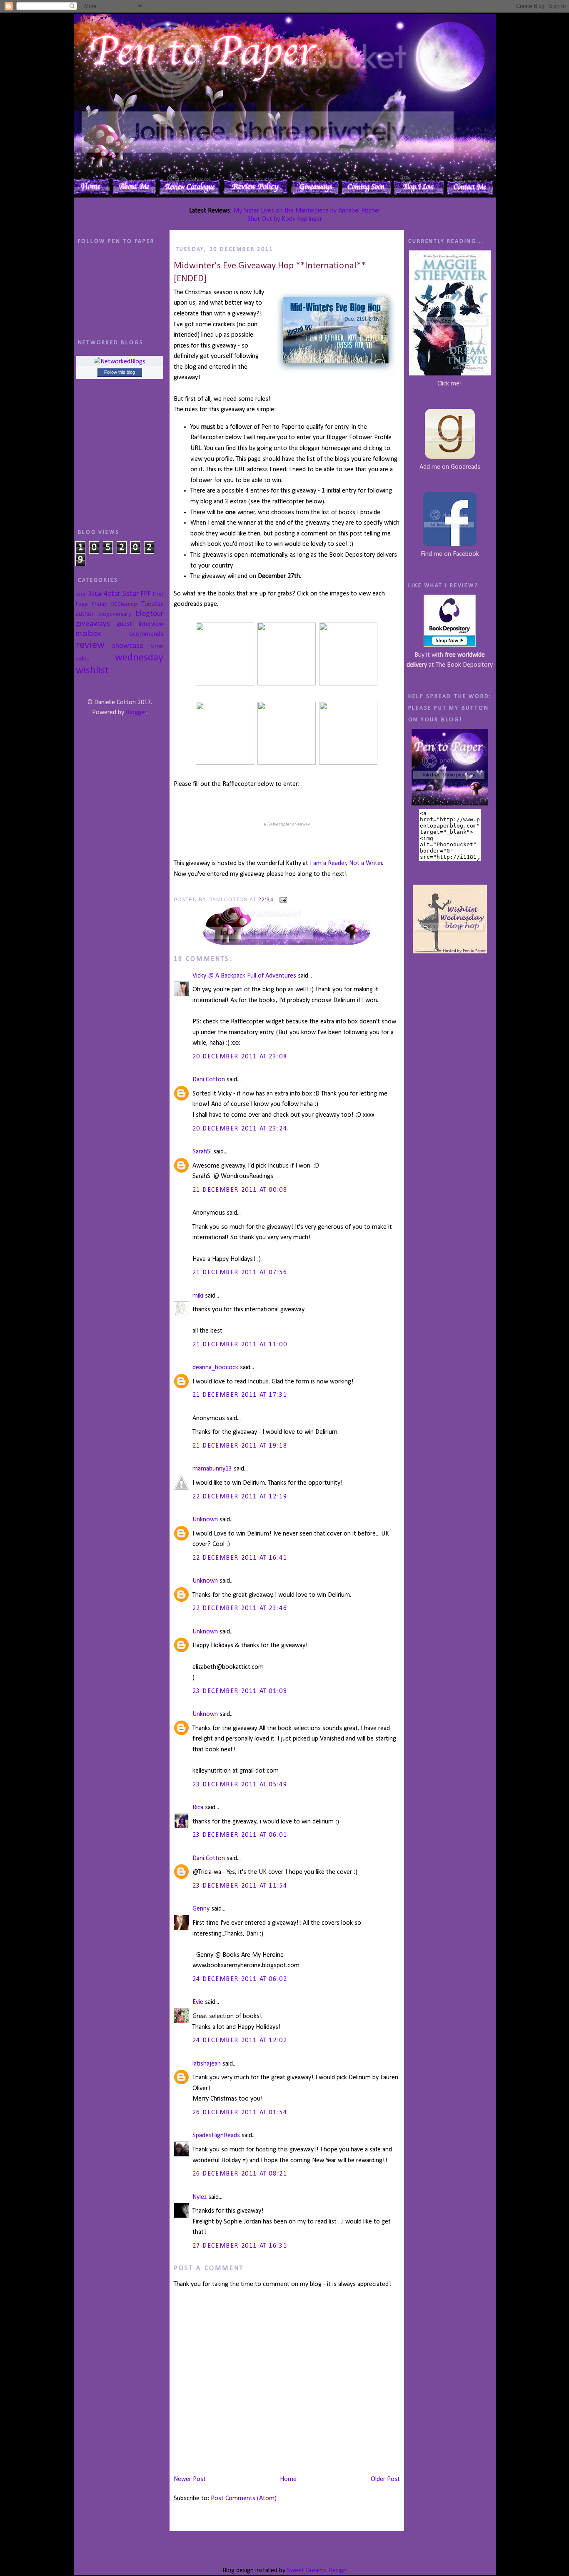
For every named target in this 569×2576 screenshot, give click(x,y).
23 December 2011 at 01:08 (240, 1691)
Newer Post (190, 2479)
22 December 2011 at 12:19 (240, 1497)
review (90, 645)
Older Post (385, 2479)
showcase (128, 646)
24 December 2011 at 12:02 (240, 2041)
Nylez (200, 2197)
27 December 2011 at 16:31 (240, 2246)
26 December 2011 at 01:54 (240, 2113)
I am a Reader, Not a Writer (346, 863)
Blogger (136, 713)
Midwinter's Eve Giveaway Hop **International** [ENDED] (270, 273)
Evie (198, 2002)
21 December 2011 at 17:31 (240, 1395)
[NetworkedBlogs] (120, 362)
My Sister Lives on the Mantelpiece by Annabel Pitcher (307, 211)
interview (151, 624)
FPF (146, 594)
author (85, 614)
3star (95, 594)
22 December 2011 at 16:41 (240, 1558)
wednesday (139, 658)
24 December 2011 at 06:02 (240, 1979)
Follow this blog (120, 372)
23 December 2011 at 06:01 (240, 1835)
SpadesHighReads (216, 2136)
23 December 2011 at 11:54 (240, 1886)
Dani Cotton (209, 1080)
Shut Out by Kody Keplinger (285, 219)
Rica (198, 1808)
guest (124, 624)
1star (81, 594)
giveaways (93, 624)
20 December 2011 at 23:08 (240, 1057)
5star (130, 594)
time (157, 646)
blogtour (150, 614)
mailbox (88, 634)
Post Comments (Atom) (244, 2498)
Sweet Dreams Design (317, 2571)
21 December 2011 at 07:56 (240, 1273)
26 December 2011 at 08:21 (240, 2174)
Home (288, 2479)
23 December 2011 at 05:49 (240, 1785)
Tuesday (152, 604)
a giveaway (287, 824)
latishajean (207, 2064)
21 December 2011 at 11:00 (240, 1345)
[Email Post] (282, 900)
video (83, 659)
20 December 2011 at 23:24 (240, 1129)
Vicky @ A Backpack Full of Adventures (244, 976)
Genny (201, 1909)
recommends (145, 634)
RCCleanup (124, 604)
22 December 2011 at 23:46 (240, 1608)
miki (198, 1296)
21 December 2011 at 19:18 (240, 1446)
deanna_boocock (215, 1368)
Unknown (205, 1520)
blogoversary (115, 614)
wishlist (92, 671)
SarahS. (202, 1152)
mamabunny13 (212, 1469)
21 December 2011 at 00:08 (240, 1190)
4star (112, 594)
